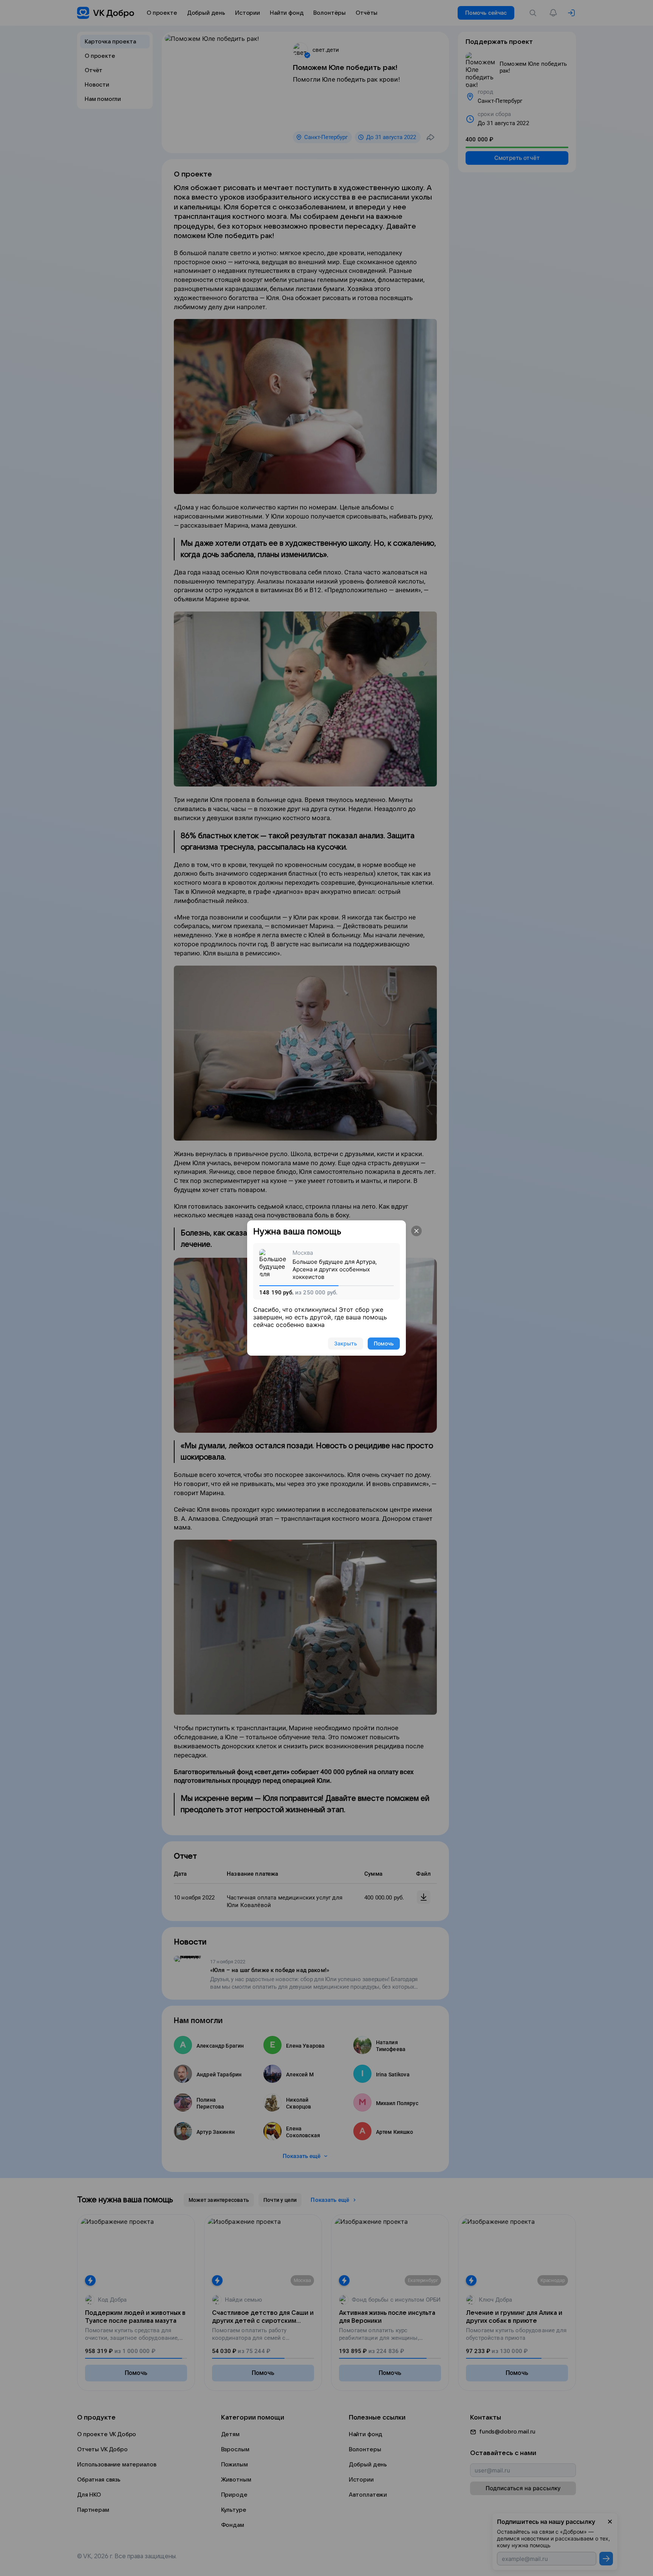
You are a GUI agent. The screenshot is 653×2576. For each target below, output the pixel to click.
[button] (416, 1231)
